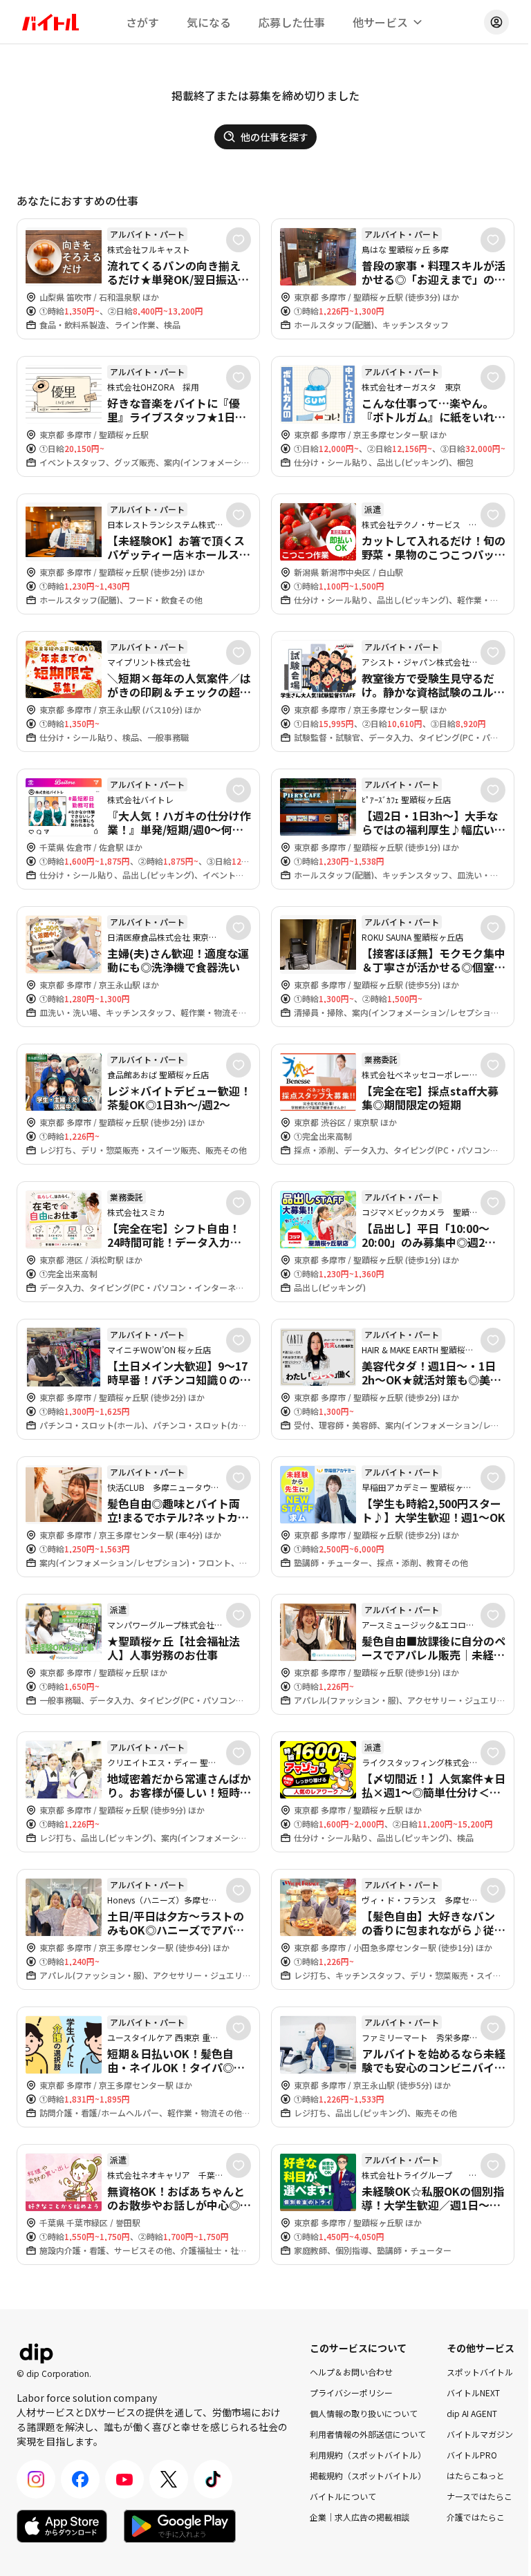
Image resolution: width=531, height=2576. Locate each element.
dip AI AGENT (472, 2413)
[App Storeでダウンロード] (62, 2526)
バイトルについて (343, 2496)
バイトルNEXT (473, 2392)
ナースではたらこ (479, 2496)
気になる (209, 22)
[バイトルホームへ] (50, 22)
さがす (142, 22)
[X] (169, 2479)
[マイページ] (496, 22)
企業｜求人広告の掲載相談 (360, 2517)
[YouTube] (124, 2479)
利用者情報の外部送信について (368, 2434)
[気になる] (239, 240)
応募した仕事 (292, 22)
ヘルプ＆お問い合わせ (351, 2372)
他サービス (380, 22)
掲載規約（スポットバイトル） (368, 2475)
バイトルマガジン (480, 2434)
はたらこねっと (476, 2475)
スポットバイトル (480, 2372)
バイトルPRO (472, 2455)
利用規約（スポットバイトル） (368, 2455)
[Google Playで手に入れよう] (180, 2526)
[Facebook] (80, 2479)
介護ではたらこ (476, 2517)
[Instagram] (36, 2479)
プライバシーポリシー (351, 2392)
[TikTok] (213, 2479)
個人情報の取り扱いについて (364, 2413)
